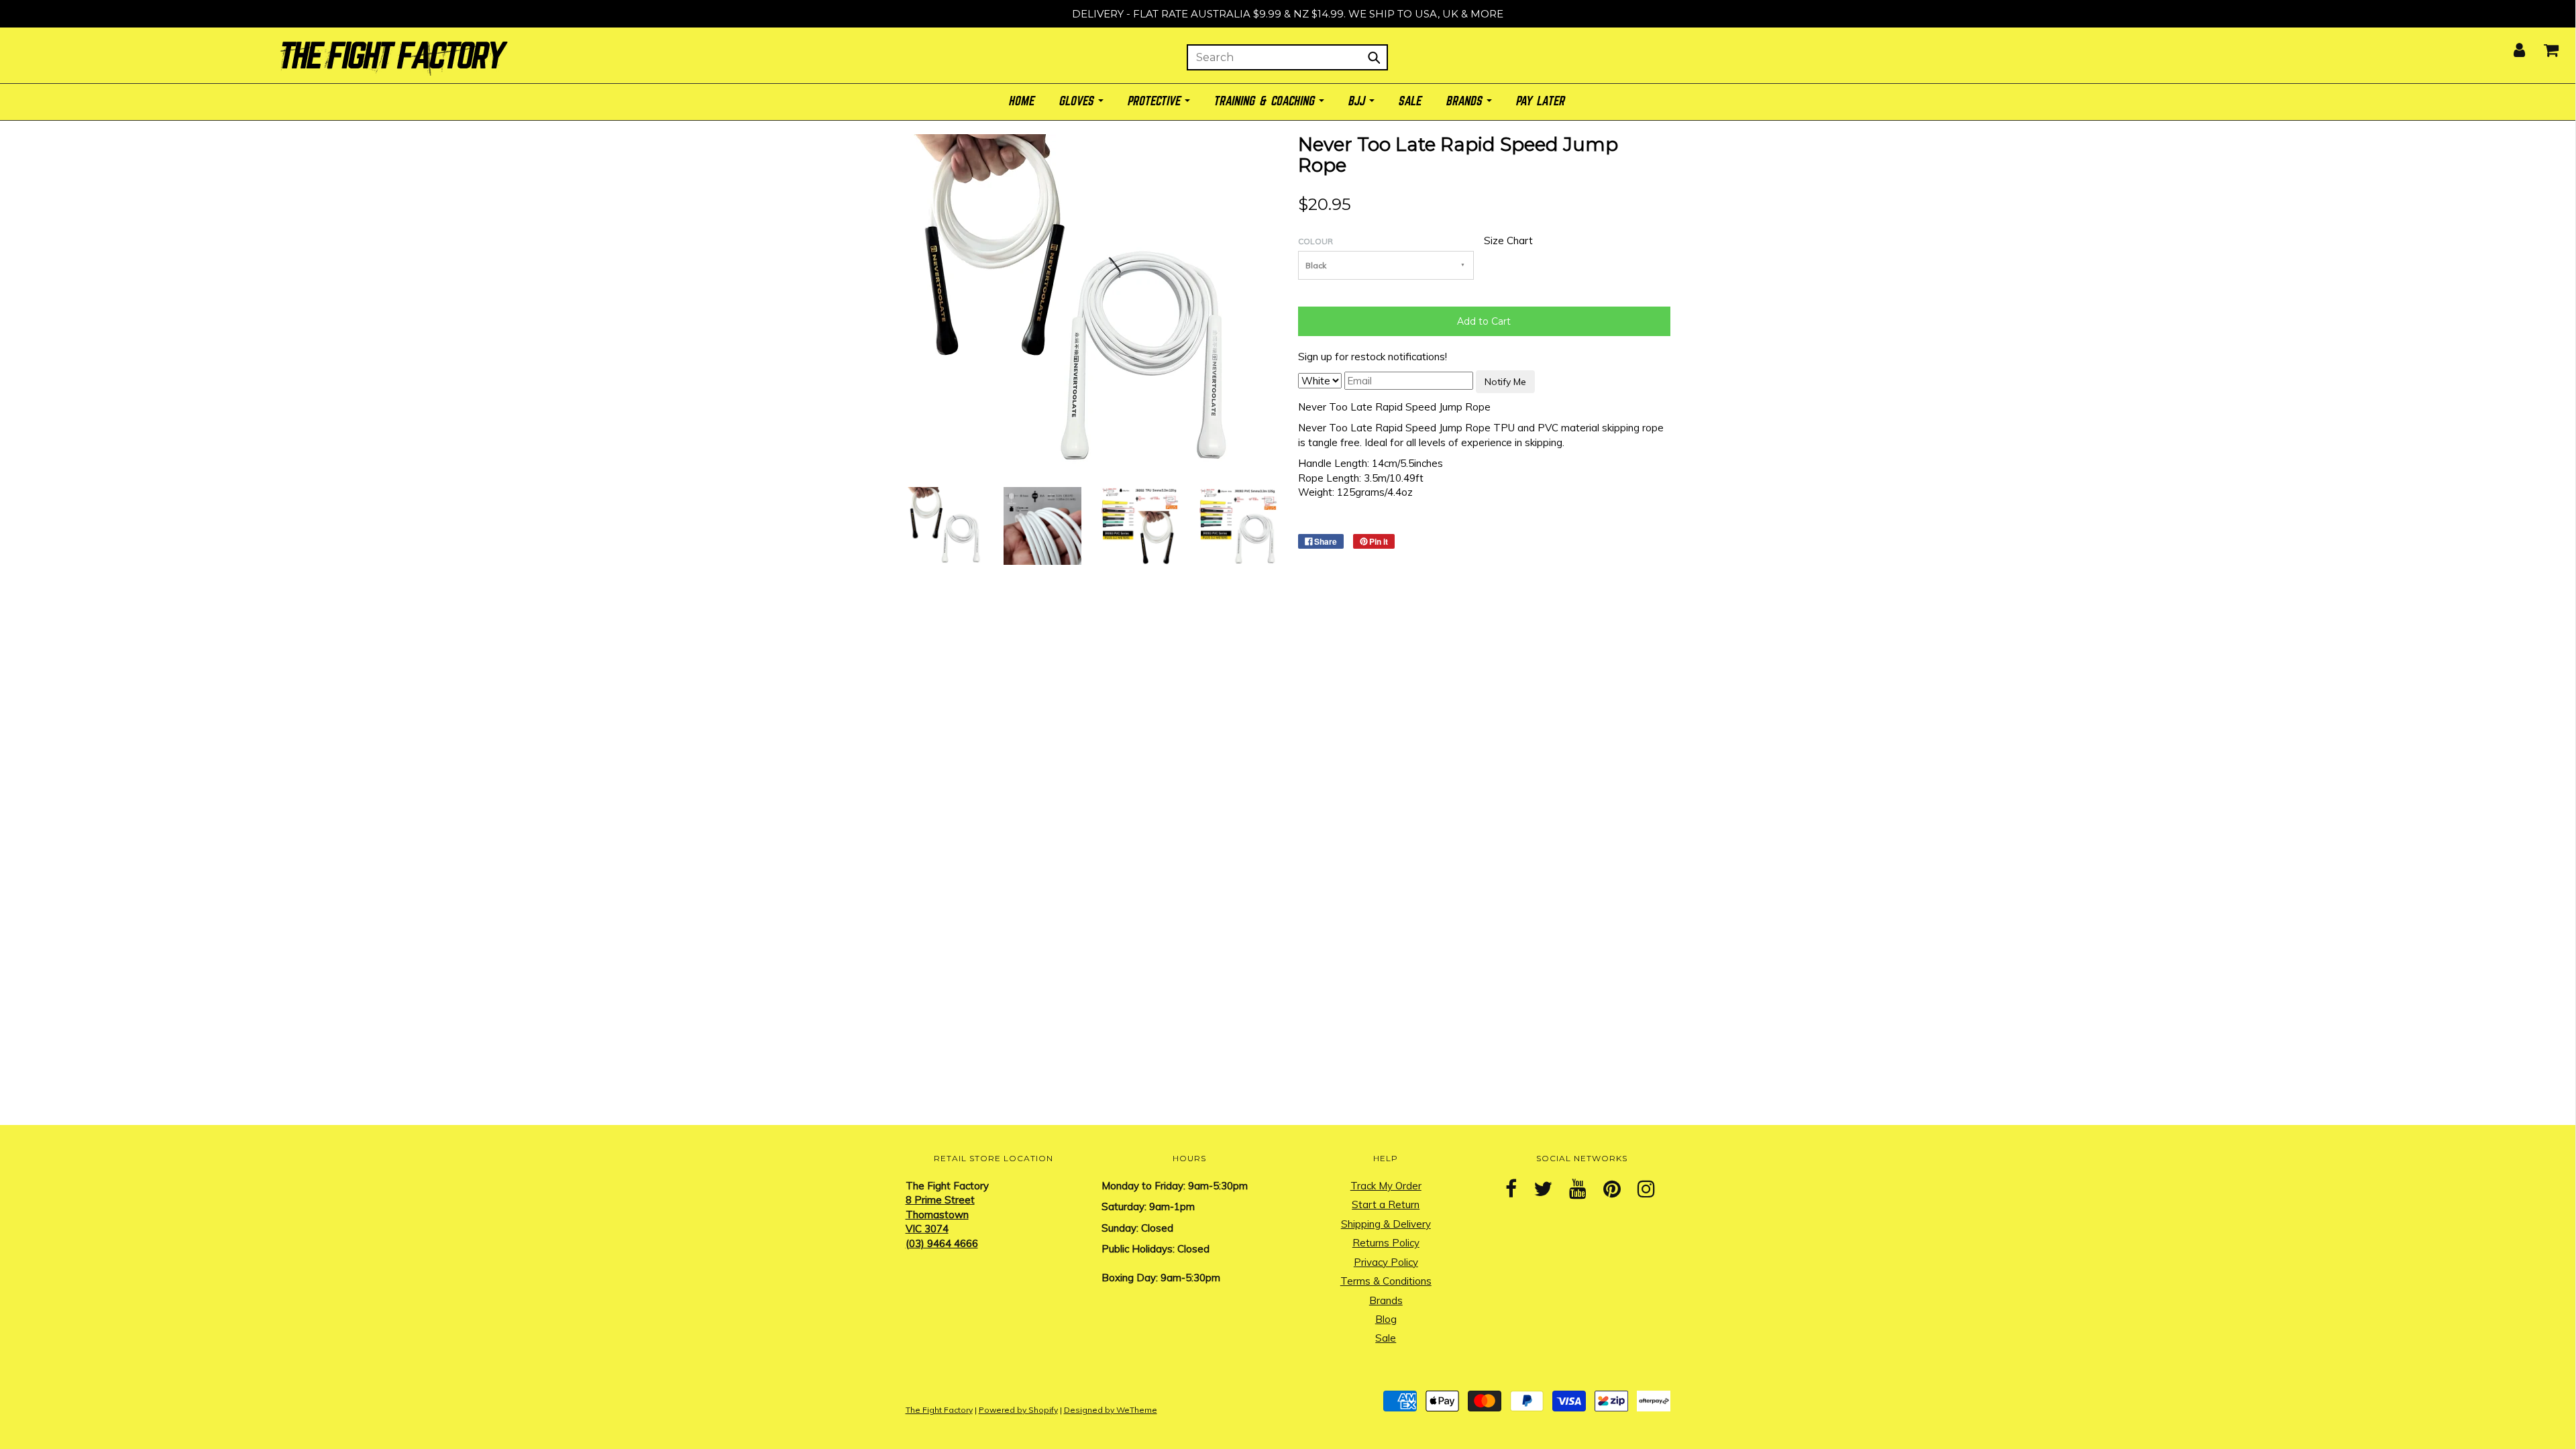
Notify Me (1505, 382)
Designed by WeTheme (1111, 1410)
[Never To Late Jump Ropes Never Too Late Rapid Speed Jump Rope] (945, 525)
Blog (1386, 1319)
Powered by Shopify (1018, 1410)
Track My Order (1386, 1186)
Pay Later (1541, 102)
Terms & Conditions (1386, 1281)
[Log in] (2511, 46)
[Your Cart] (2543, 46)
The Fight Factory (939, 1410)
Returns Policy (1386, 1243)
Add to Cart (1484, 321)
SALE (1411, 102)
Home (1022, 102)
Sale (1386, 1338)
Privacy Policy (1386, 1262)
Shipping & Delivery (1386, 1224)
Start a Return (1386, 1204)
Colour (1316, 241)
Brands (1386, 1300)
